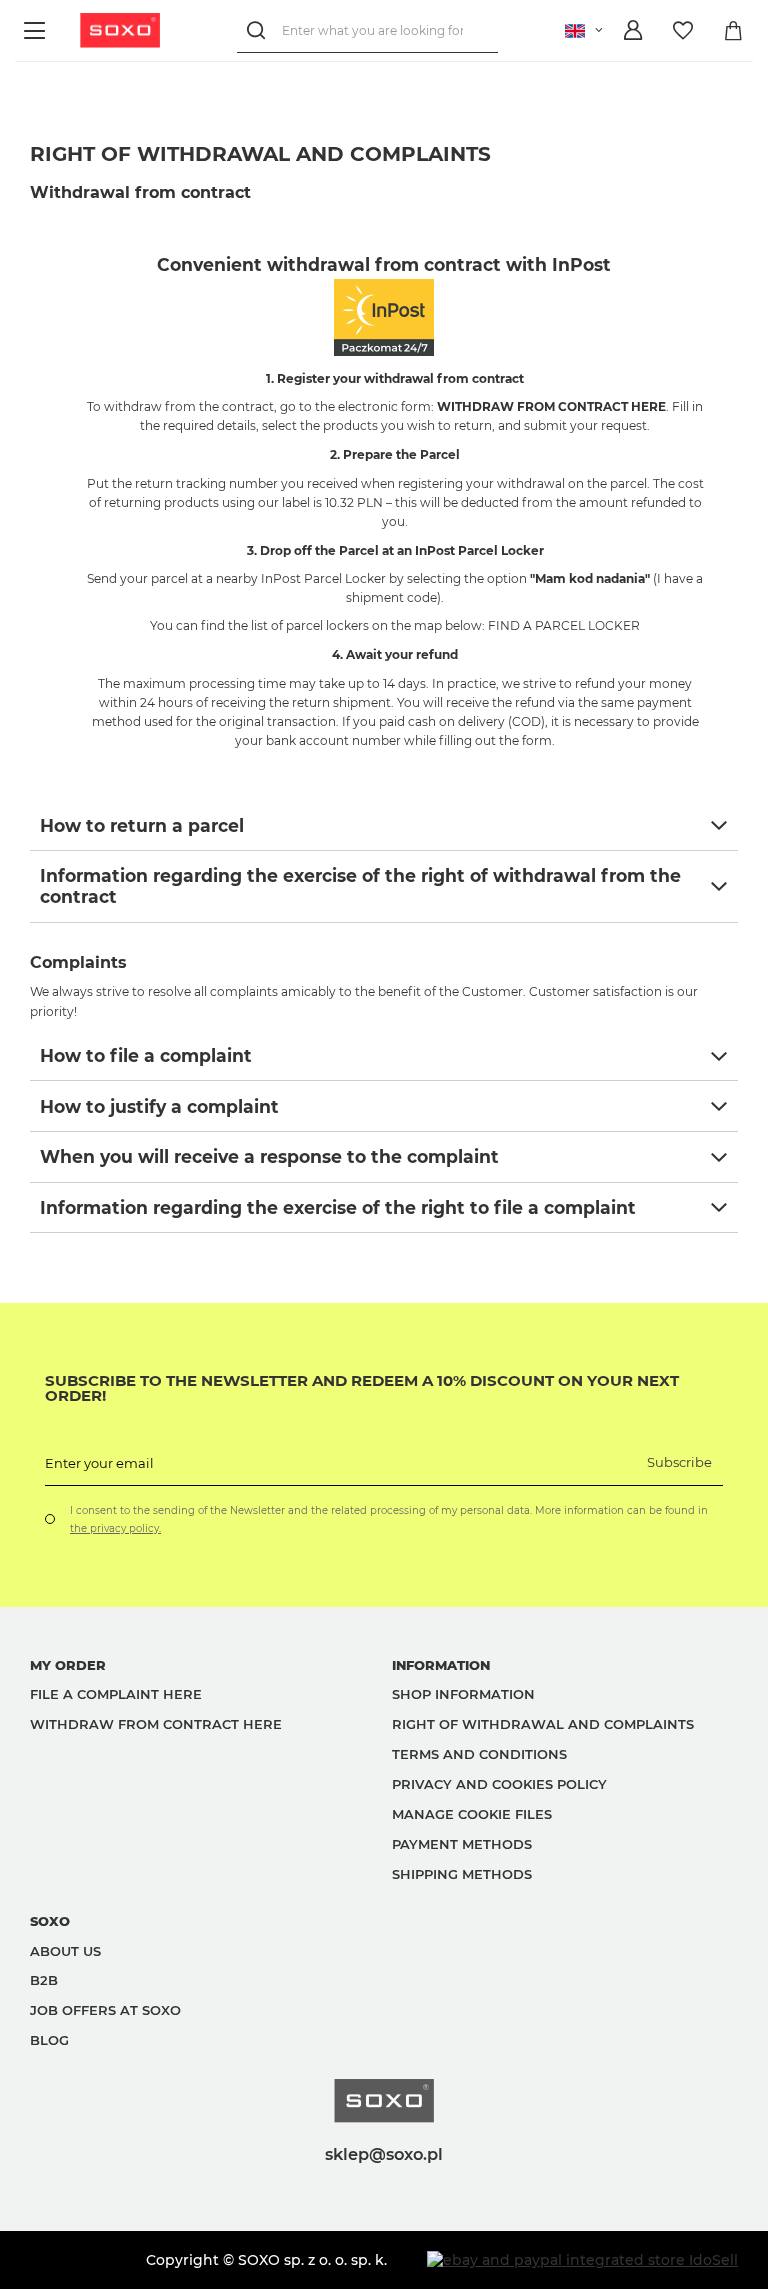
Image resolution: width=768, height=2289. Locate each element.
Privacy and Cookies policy (499, 1784)
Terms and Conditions (479, 1754)
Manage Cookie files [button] (472, 1814)
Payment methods (462, 1844)
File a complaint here (116, 1694)
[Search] (259, 30)
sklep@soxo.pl (384, 2154)
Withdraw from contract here (156, 1724)
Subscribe (679, 1462)
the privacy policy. (115, 1528)
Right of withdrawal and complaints (543, 1724)
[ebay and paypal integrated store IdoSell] (582, 2260)
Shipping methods (462, 1874)
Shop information (463, 1694)
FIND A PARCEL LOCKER (564, 625)
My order (68, 1665)
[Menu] (37, 30)
